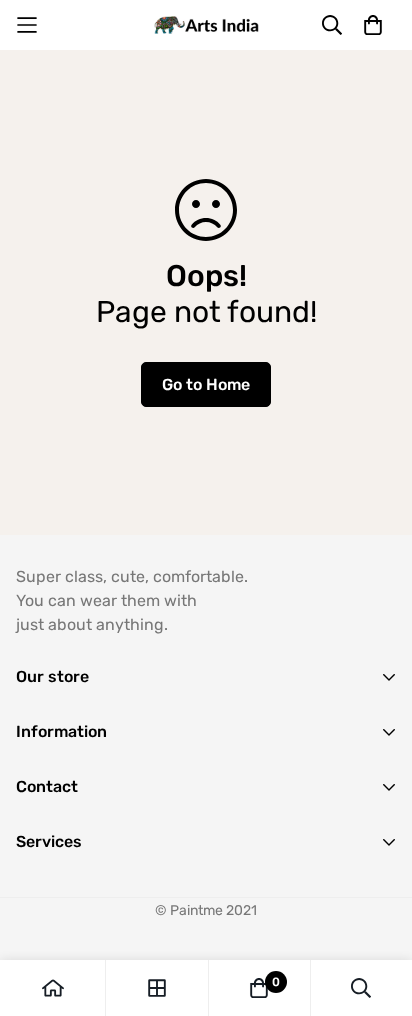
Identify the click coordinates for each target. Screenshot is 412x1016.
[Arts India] (206, 25)
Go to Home (206, 384)
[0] (259, 988)
